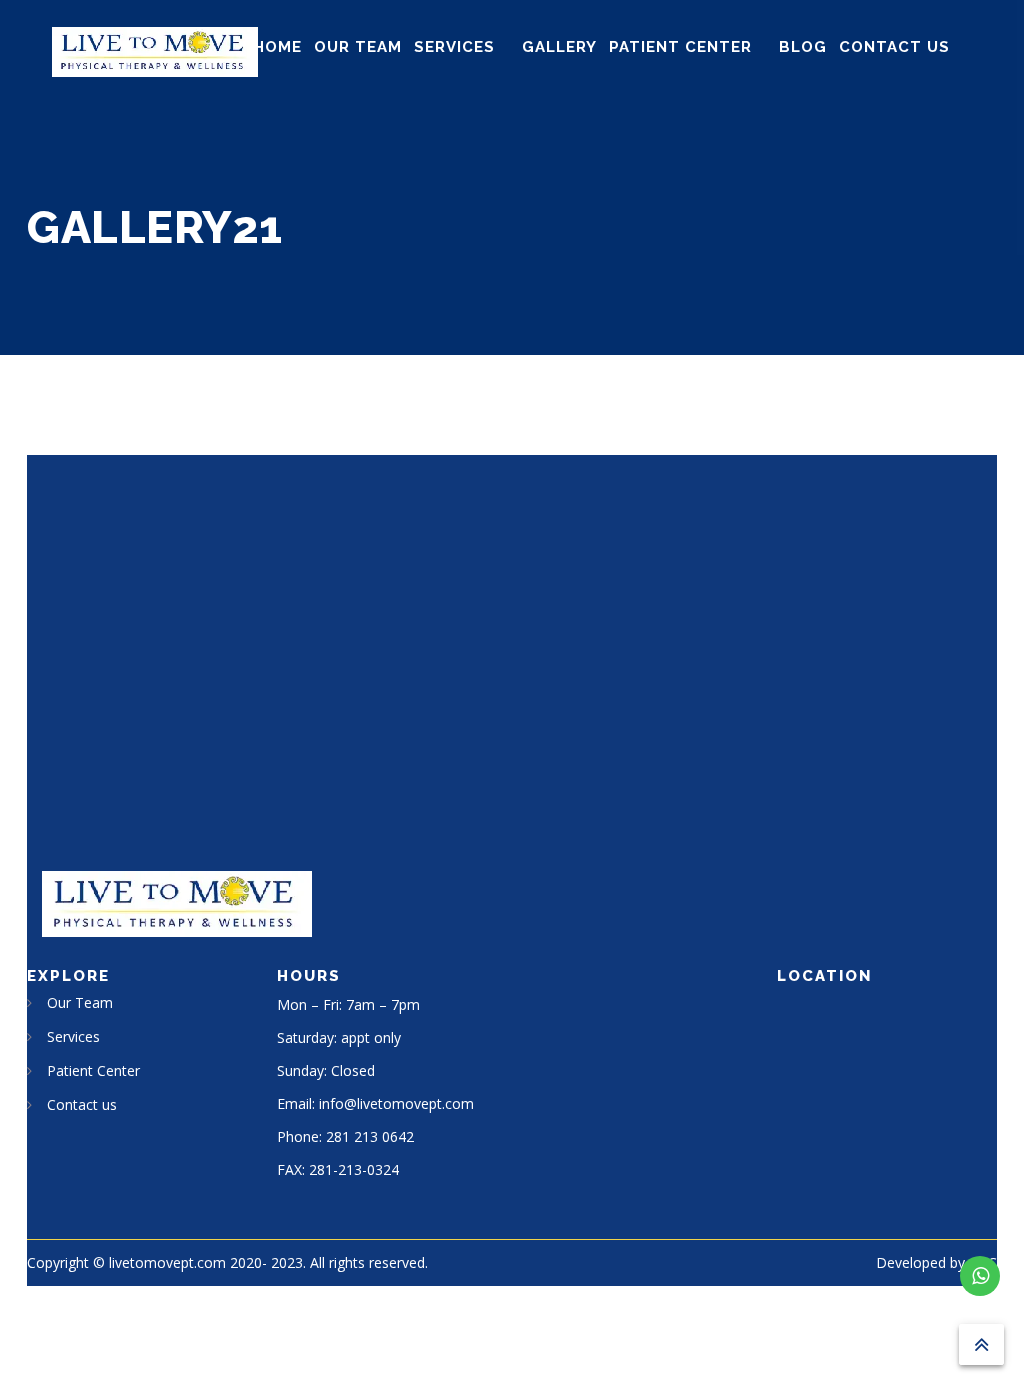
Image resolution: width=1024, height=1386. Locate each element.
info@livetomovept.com (396, 1103)
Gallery (559, 47)
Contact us (894, 47)
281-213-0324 (354, 1169)
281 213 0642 (370, 1136)
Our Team (358, 47)
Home (277, 47)
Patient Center (680, 47)
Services (454, 47)
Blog (803, 47)
